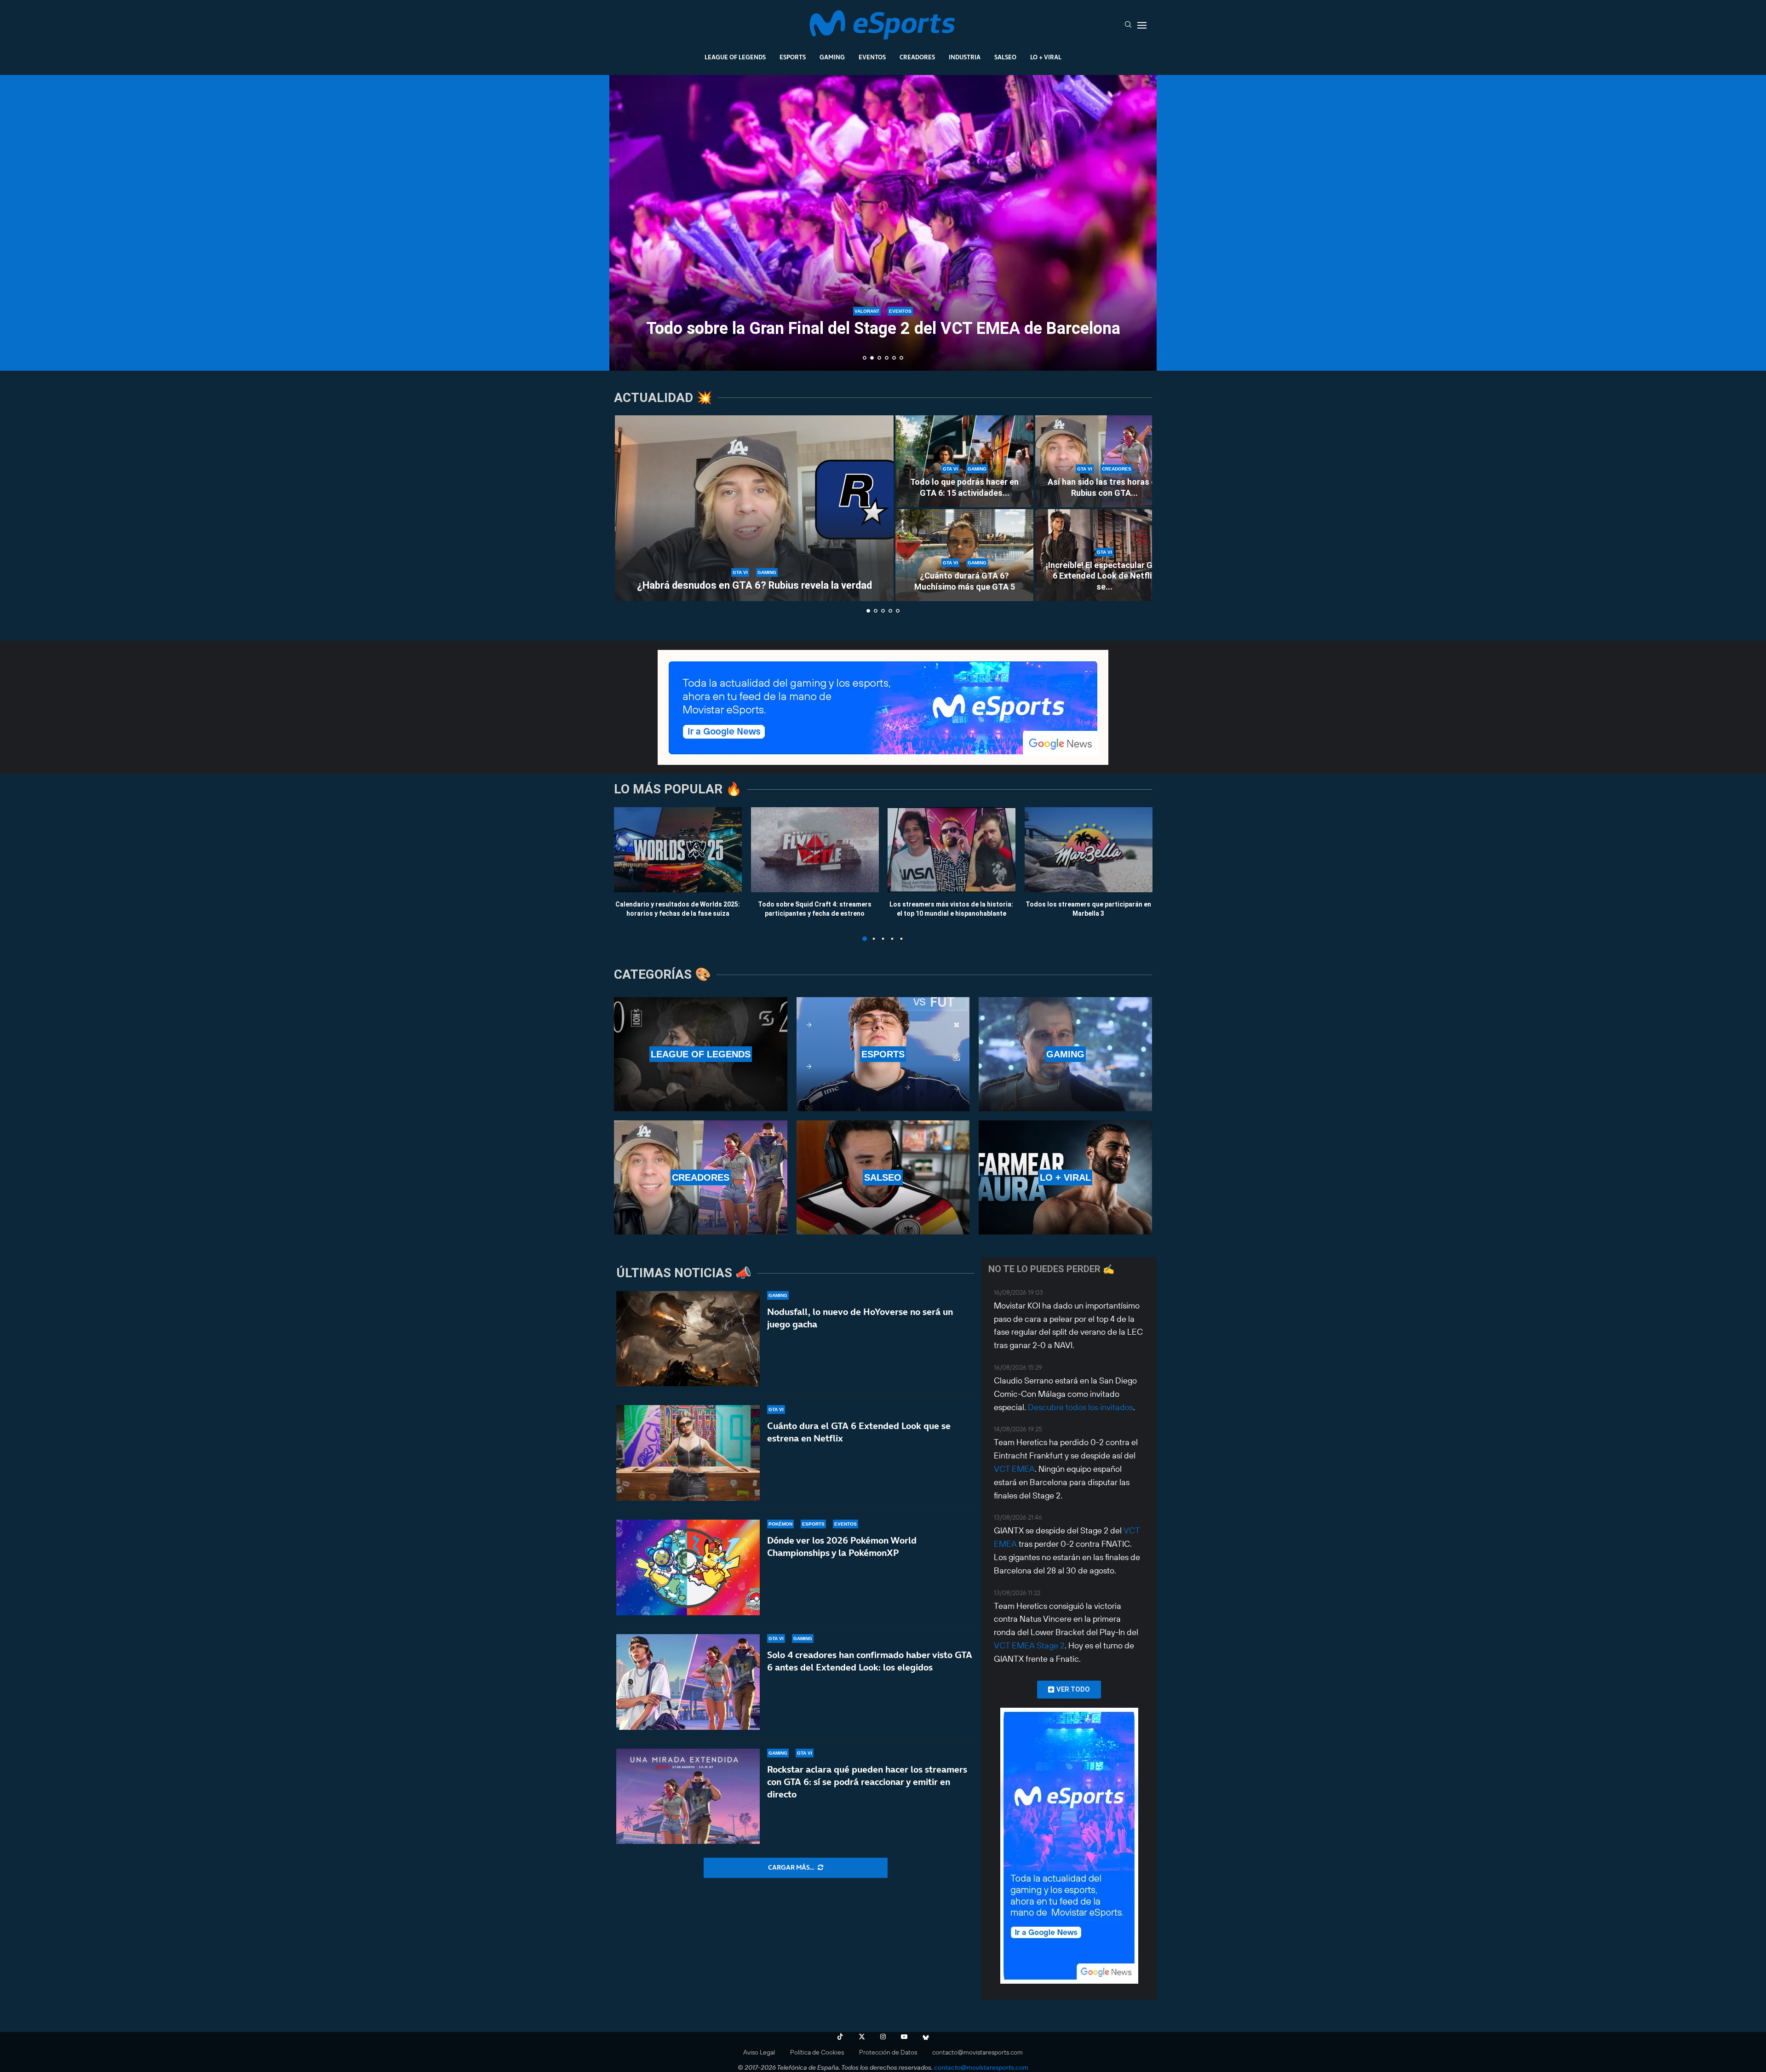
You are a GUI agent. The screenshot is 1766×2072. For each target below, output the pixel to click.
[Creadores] (701, 1177)
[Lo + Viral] (1065, 1177)
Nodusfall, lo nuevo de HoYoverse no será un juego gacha (860, 1318)
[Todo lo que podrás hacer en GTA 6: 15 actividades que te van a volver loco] (964, 461)
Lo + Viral (1046, 57)
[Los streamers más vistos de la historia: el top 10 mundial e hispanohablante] (952, 850)
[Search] (1128, 25)
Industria (965, 57)
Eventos (872, 57)
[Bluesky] (926, 2037)
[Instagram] (883, 2037)
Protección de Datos (888, 2052)
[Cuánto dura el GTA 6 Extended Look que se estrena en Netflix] (688, 1453)
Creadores (917, 57)
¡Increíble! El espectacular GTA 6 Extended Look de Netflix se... (1104, 576)
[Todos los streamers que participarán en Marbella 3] (1089, 850)
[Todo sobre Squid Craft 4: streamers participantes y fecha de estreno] (815, 850)
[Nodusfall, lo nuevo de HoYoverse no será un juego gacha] (688, 1339)
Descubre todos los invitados (1081, 1407)
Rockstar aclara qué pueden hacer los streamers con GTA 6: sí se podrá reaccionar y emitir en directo (867, 1782)
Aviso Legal (759, 2052)
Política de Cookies (817, 2052)
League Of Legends (735, 57)
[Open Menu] (1142, 25)
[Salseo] (883, 1177)
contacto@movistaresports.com (978, 2052)
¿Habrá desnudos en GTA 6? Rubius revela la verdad (754, 585)
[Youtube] (904, 2037)
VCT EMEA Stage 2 (1029, 1645)
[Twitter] (862, 2037)
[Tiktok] (840, 2037)
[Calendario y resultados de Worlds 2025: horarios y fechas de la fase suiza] (678, 850)
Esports (793, 57)
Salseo (1005, 57)
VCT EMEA (1014, 1469)
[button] (626, 222)
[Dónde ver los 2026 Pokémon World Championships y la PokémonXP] (688, 1567)
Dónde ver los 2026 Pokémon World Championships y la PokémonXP (842, 1547)
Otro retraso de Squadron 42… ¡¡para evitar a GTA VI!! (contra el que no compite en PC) (883, 320)
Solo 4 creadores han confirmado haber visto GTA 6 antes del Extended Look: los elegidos (870, 1661)
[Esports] (883, 1054)
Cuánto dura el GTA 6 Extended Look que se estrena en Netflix (859, 1432)
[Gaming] (1065, 1054)
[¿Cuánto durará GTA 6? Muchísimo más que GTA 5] (964, 555)
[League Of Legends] (701, 1054)
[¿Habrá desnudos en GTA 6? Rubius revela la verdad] (754, 508)
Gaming (832, 57)
